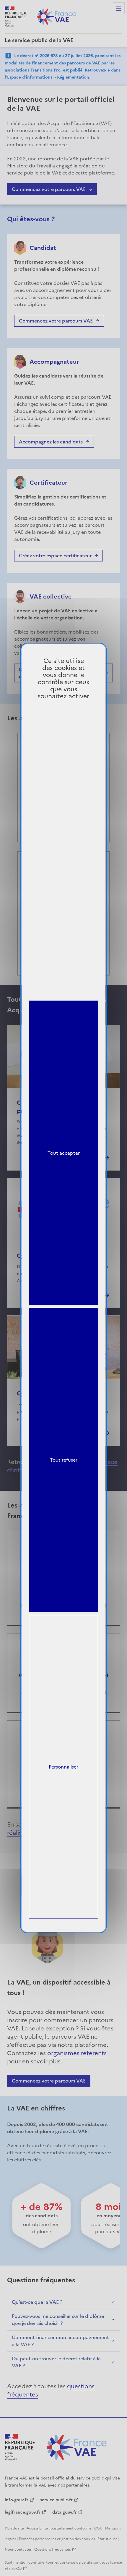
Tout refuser (64, 1460)
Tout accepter (64, 1153)
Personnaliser (63, 1767)
